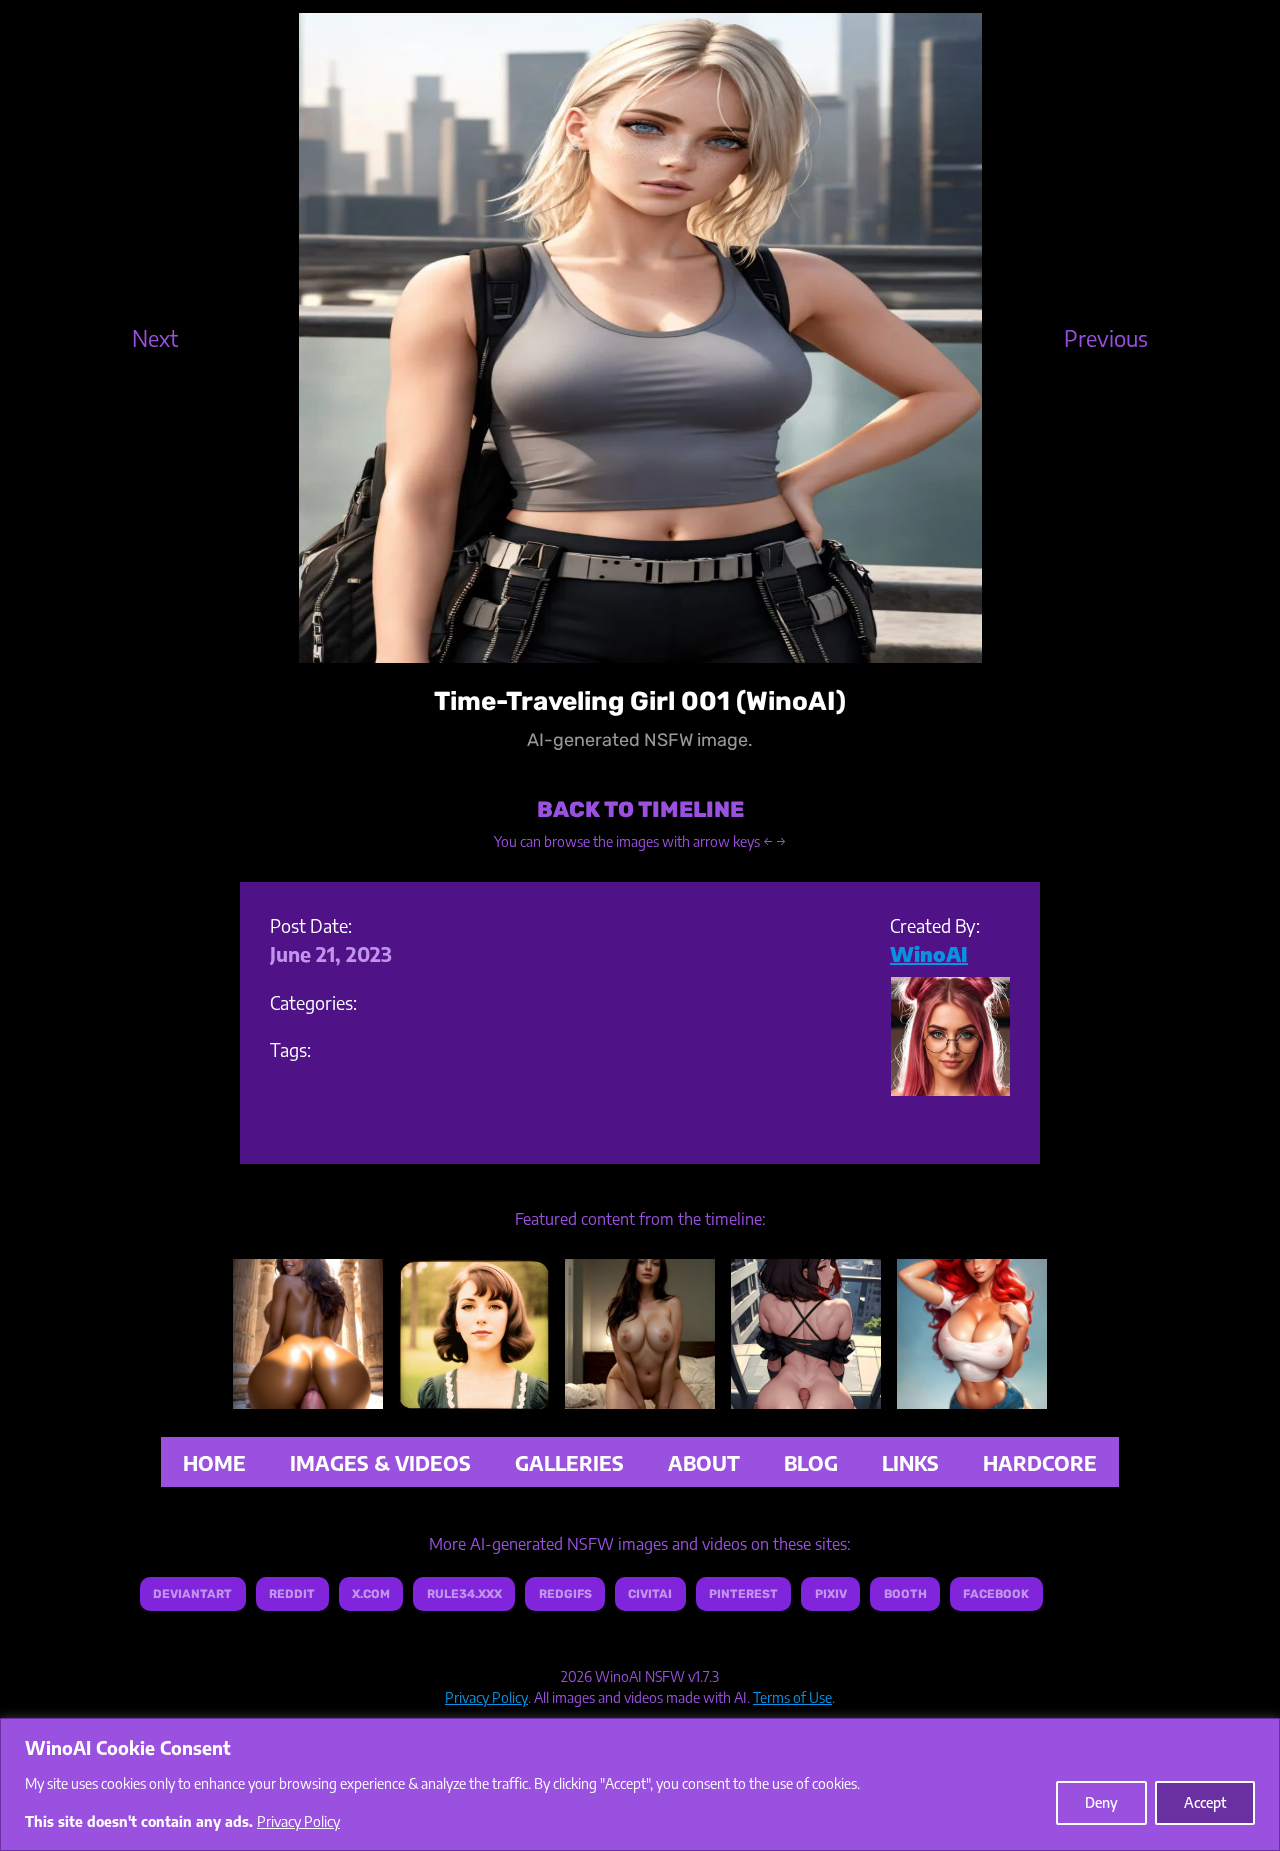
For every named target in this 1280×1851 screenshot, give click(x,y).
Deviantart (192, 1594)
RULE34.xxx (464, 1594)
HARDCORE (1040, 1462)
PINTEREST (743, 1594)
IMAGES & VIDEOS (380, 1462)
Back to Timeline (640, 809)
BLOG (811, 1462)
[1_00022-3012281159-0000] (806, 1393)
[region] (640, 1784)
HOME (214, 1462)
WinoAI (929, 953)
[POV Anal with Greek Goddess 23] (308, 1393)
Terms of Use (792, 1697)
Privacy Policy (298, 1821)
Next (155, 337)
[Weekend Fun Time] (640, 1393)
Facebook (996, 1594)
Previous (1106, 337)
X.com (371, 1594)
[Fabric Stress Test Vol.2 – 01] (972, 1393)
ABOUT (704, 1462)
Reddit (292, 1594)
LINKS (910, 1462)
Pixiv (831, 1594)
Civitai (650, 1594)
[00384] (474, 1393)
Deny (1101, 1802)
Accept (1205, 1802)
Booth (905, 1594)
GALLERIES (569, 1462)
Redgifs (565, 1594)
